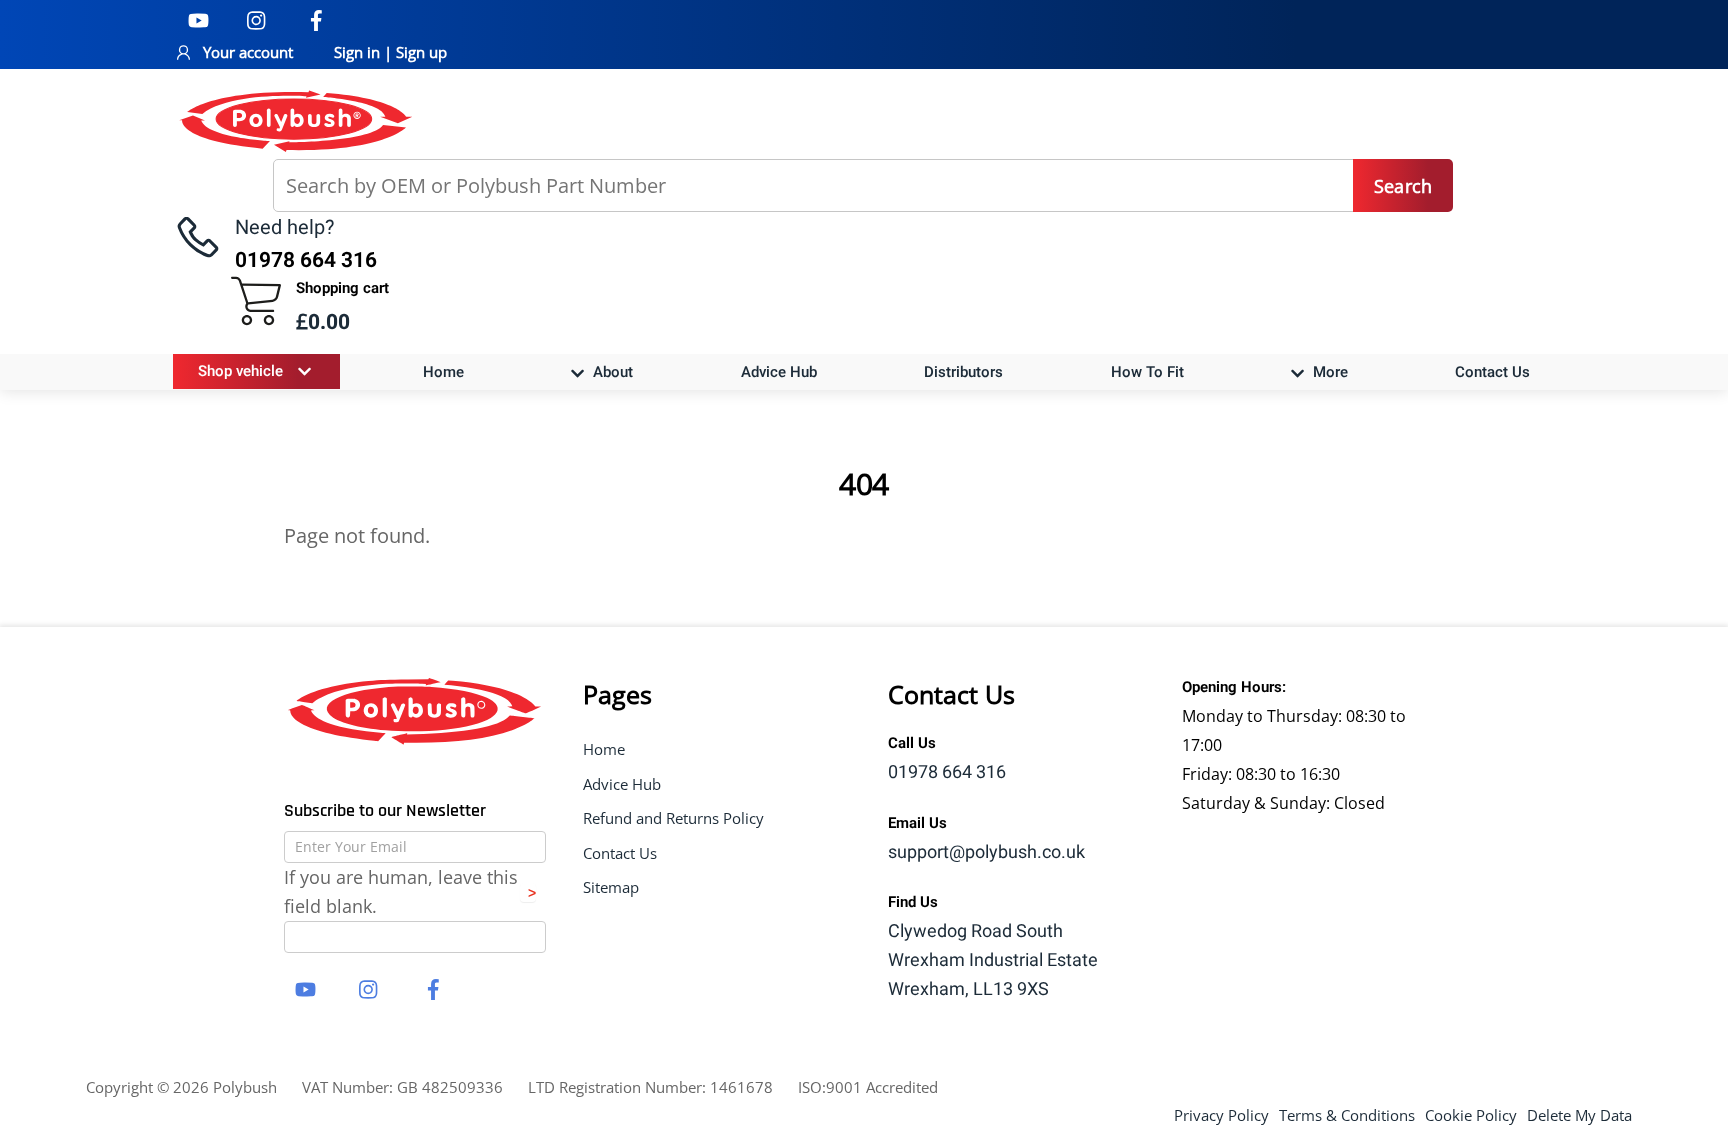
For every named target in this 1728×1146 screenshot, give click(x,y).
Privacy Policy (1221, 1115)
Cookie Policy (1471, 1115)
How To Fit (1147, 372)
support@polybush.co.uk (986, 852)
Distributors (963, 372)
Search (1403, 186)
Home (443, 372)
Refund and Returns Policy (673, 818)
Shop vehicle (240, 371)
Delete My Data (1579, 1115)
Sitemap (611, 887)
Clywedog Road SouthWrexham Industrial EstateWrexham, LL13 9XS (993, 960)
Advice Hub (779, 372)
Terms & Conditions (1347, 1115)
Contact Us (1492, 372)
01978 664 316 (947, 772)
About (611, 372)
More (1328, 372)
